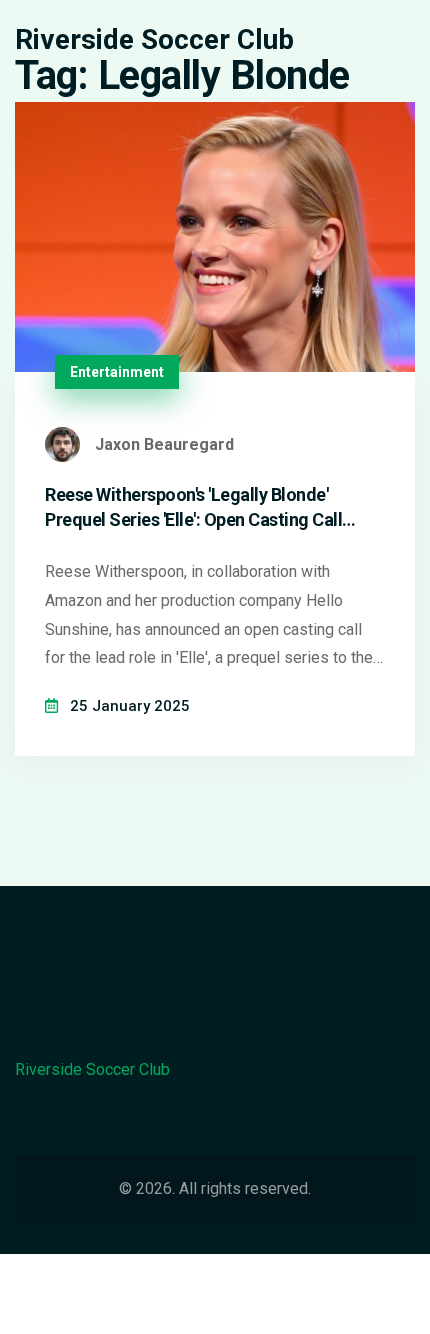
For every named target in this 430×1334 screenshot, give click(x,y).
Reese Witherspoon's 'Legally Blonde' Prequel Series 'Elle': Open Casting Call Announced (193, 508)
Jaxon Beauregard (164, 444)
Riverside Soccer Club (154, 39)
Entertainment (117, 372)
